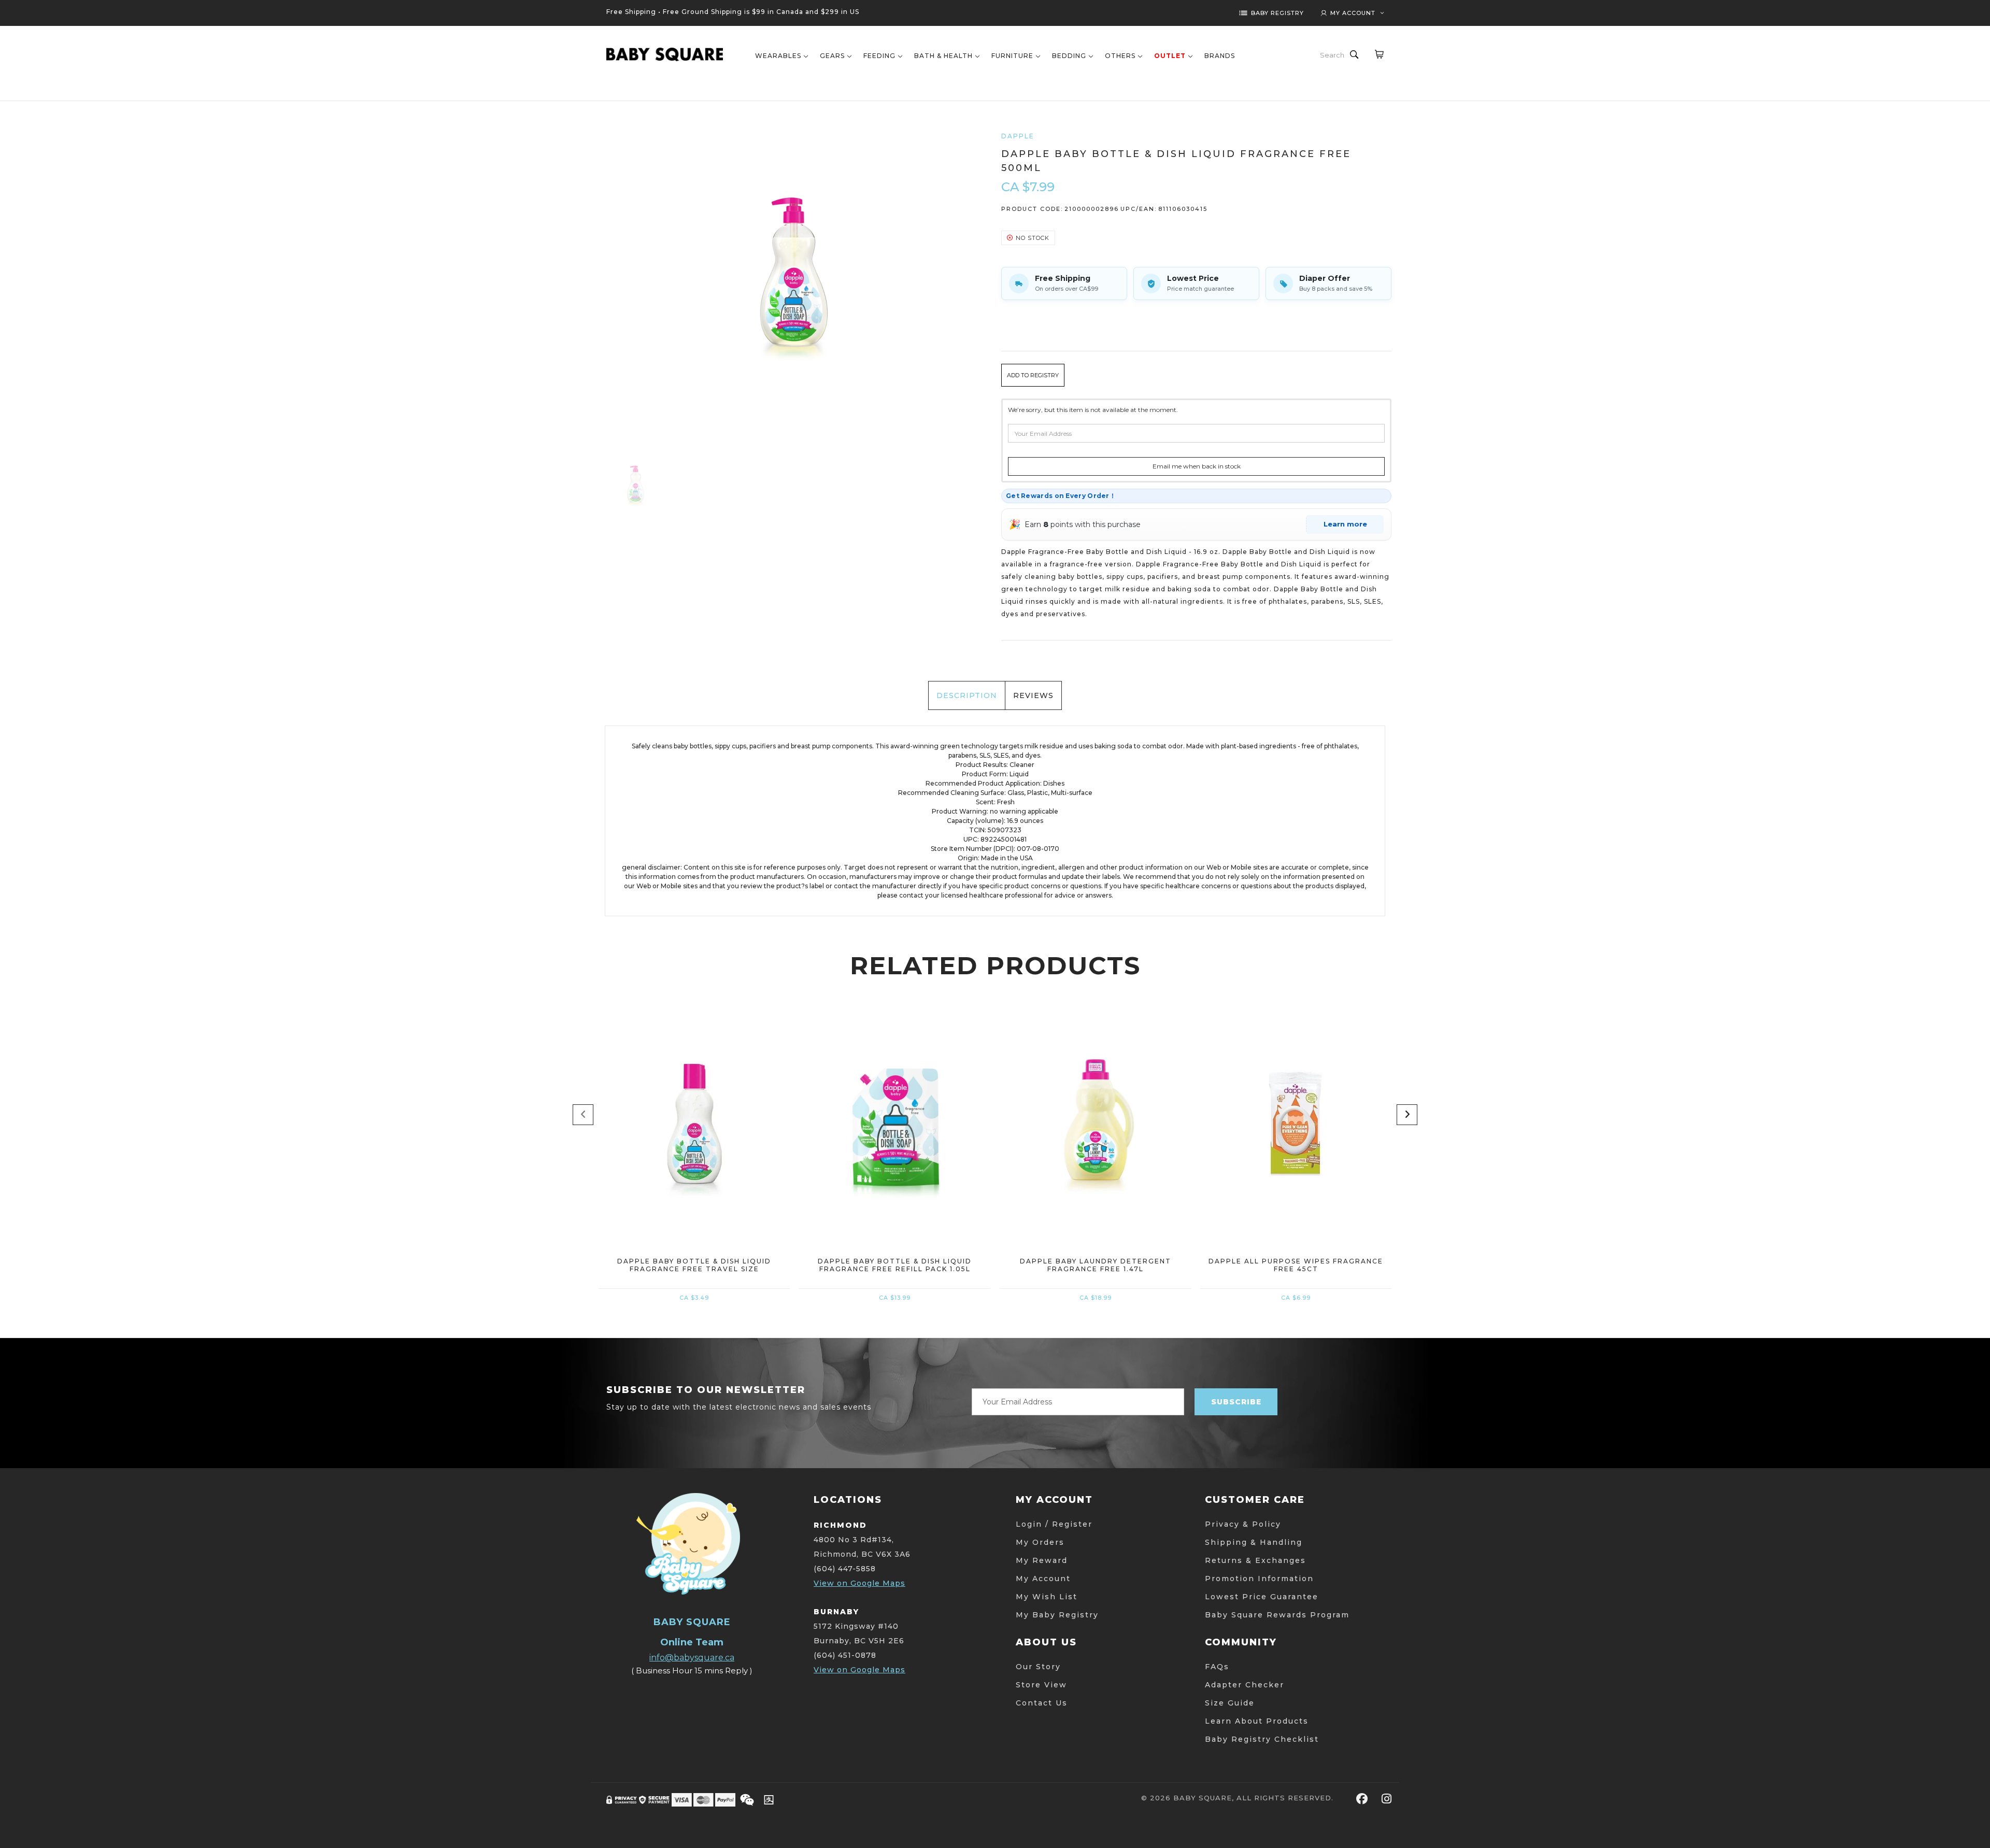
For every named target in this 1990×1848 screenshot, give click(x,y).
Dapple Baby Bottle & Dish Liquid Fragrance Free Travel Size (694, 1265)
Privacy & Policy (1243, 1524)
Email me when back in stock (1197, 466)
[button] (1033, 375)
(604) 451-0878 (845, 1655)
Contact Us (1042, 1703)
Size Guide (1230, 1703)
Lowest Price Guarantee (1262, 1597)
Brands (1220, 56)
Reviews (1033, 695)
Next (1407, 1115)
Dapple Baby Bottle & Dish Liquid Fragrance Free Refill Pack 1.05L (895, 1265)
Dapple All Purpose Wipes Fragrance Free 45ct (1296, 1265)
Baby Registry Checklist (1262, 1739)
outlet (1170, 56)
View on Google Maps (859, 1583)
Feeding (879, 56)
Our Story (1038, 1667)
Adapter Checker (1245, 1685)
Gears (832, 56)
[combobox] (1333, 55)
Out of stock (694, 1186)
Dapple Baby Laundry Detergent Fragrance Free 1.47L (1096, 1265)
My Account (1043, 1579)
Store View (1041, 1685)
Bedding (1069, 56)
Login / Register (1054, 1524)
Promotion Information (1259, 1579)
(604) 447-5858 (845, 1569)
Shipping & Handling (1254, 1542)
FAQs (1217, 1667)
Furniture (1012, 56)
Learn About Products (1257, 1721)
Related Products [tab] (995, 965)
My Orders (1040, 1542)
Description (967, 695)
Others (1120, 56)
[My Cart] (1379, 54)
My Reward (1042, 1560)
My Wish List (1047, 1597)
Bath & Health (943, 56)
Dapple (1018, 136)
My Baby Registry (1057, 1615)
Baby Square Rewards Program (1277, 1615)
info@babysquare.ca (692, 1658)
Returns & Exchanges (1255, 1560)
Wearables (778, 56)
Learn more (1345, 524)
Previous (583, 1115)
